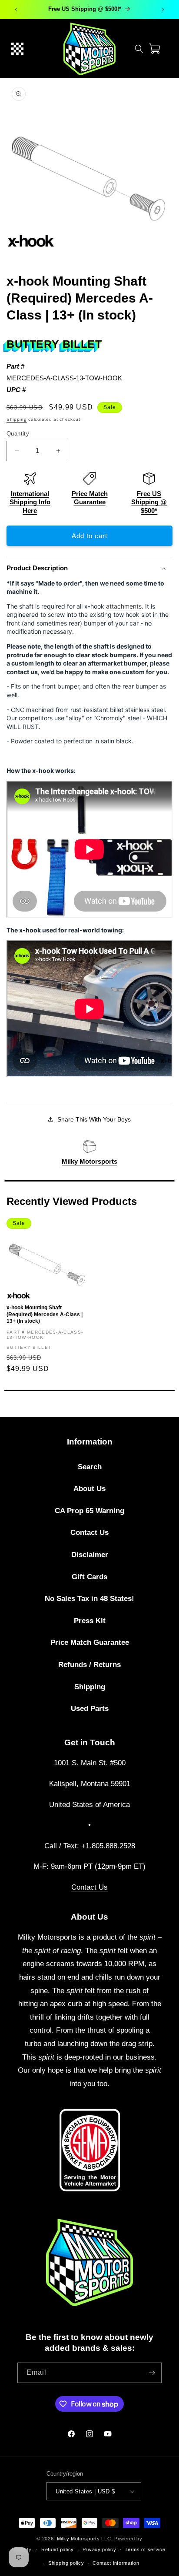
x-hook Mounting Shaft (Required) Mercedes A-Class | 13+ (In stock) (45, 1314)
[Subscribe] (152, 2373)
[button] (17, 49)
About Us (89, 1489)
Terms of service (145, 2549)
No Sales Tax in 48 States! (89, 1599)
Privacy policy (99, 2549)
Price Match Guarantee (90, 1642)
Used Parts (90, 1709)
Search (90, 1467)
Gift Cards (89, 1577)
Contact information (116, 2563)
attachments (124, 606)
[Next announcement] (163, 10)
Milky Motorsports (89, 1161)
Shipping (17, 419)
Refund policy (58, 2549)
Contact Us (89, 1533)
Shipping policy (66, 2563)
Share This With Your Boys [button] (94, 1119)
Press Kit (90, 1621)
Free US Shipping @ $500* (149, 502)
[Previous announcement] (16, 10)
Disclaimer (90, 1555)
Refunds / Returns (89, 1665)
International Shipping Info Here (30, 502)
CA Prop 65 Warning (89, 1511)
